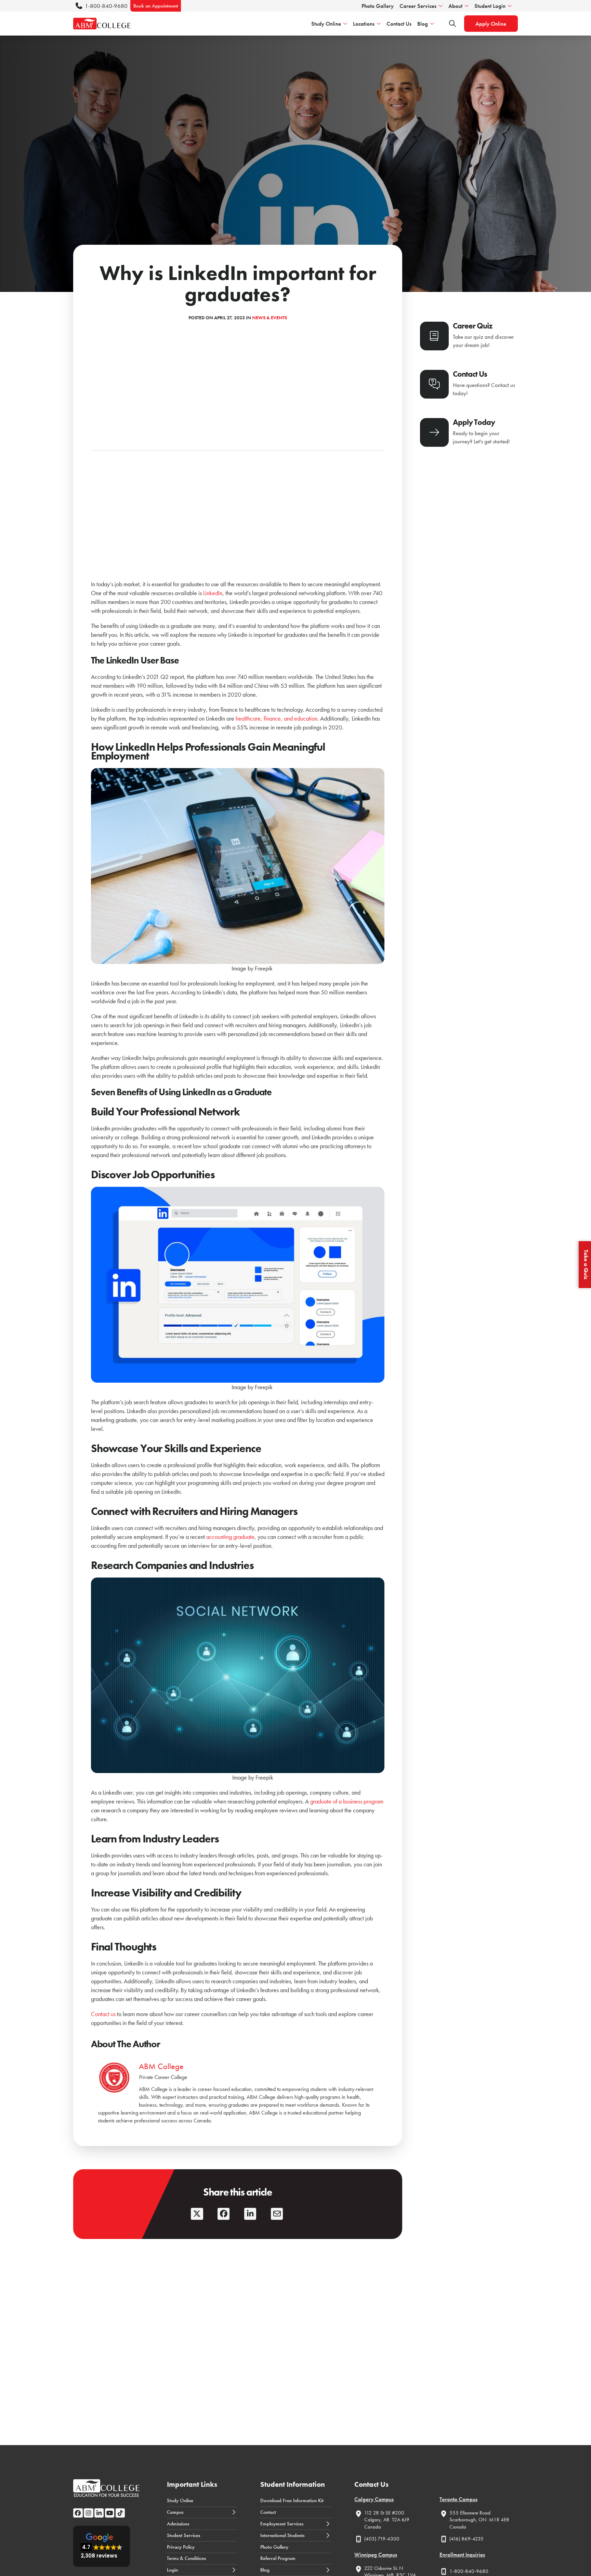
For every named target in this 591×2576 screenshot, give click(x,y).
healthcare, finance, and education (277, 718)
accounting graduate (230, 1537)
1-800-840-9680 (106, 6)
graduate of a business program (347, 1801)
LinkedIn (213, 593)
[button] (102, 2546)
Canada (373, 2527)
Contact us (103, 2014)
